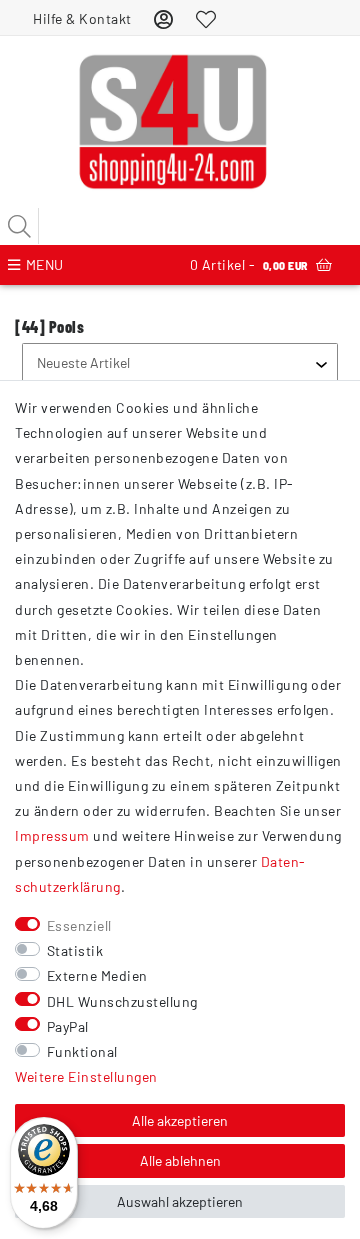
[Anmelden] (164, 18)
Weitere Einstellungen (86, 1076)
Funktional (82, 1051)
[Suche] (20, 226)
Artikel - (249, 264)
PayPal (68, 1026)
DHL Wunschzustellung (122, 1001)
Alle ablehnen (180, 1160)
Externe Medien (97, 975)
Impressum (52, 835)
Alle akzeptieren (180, 1120)
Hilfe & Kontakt (82, 18)
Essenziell (79, 925)
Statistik (75, 950)
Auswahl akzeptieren (180, 1201)
